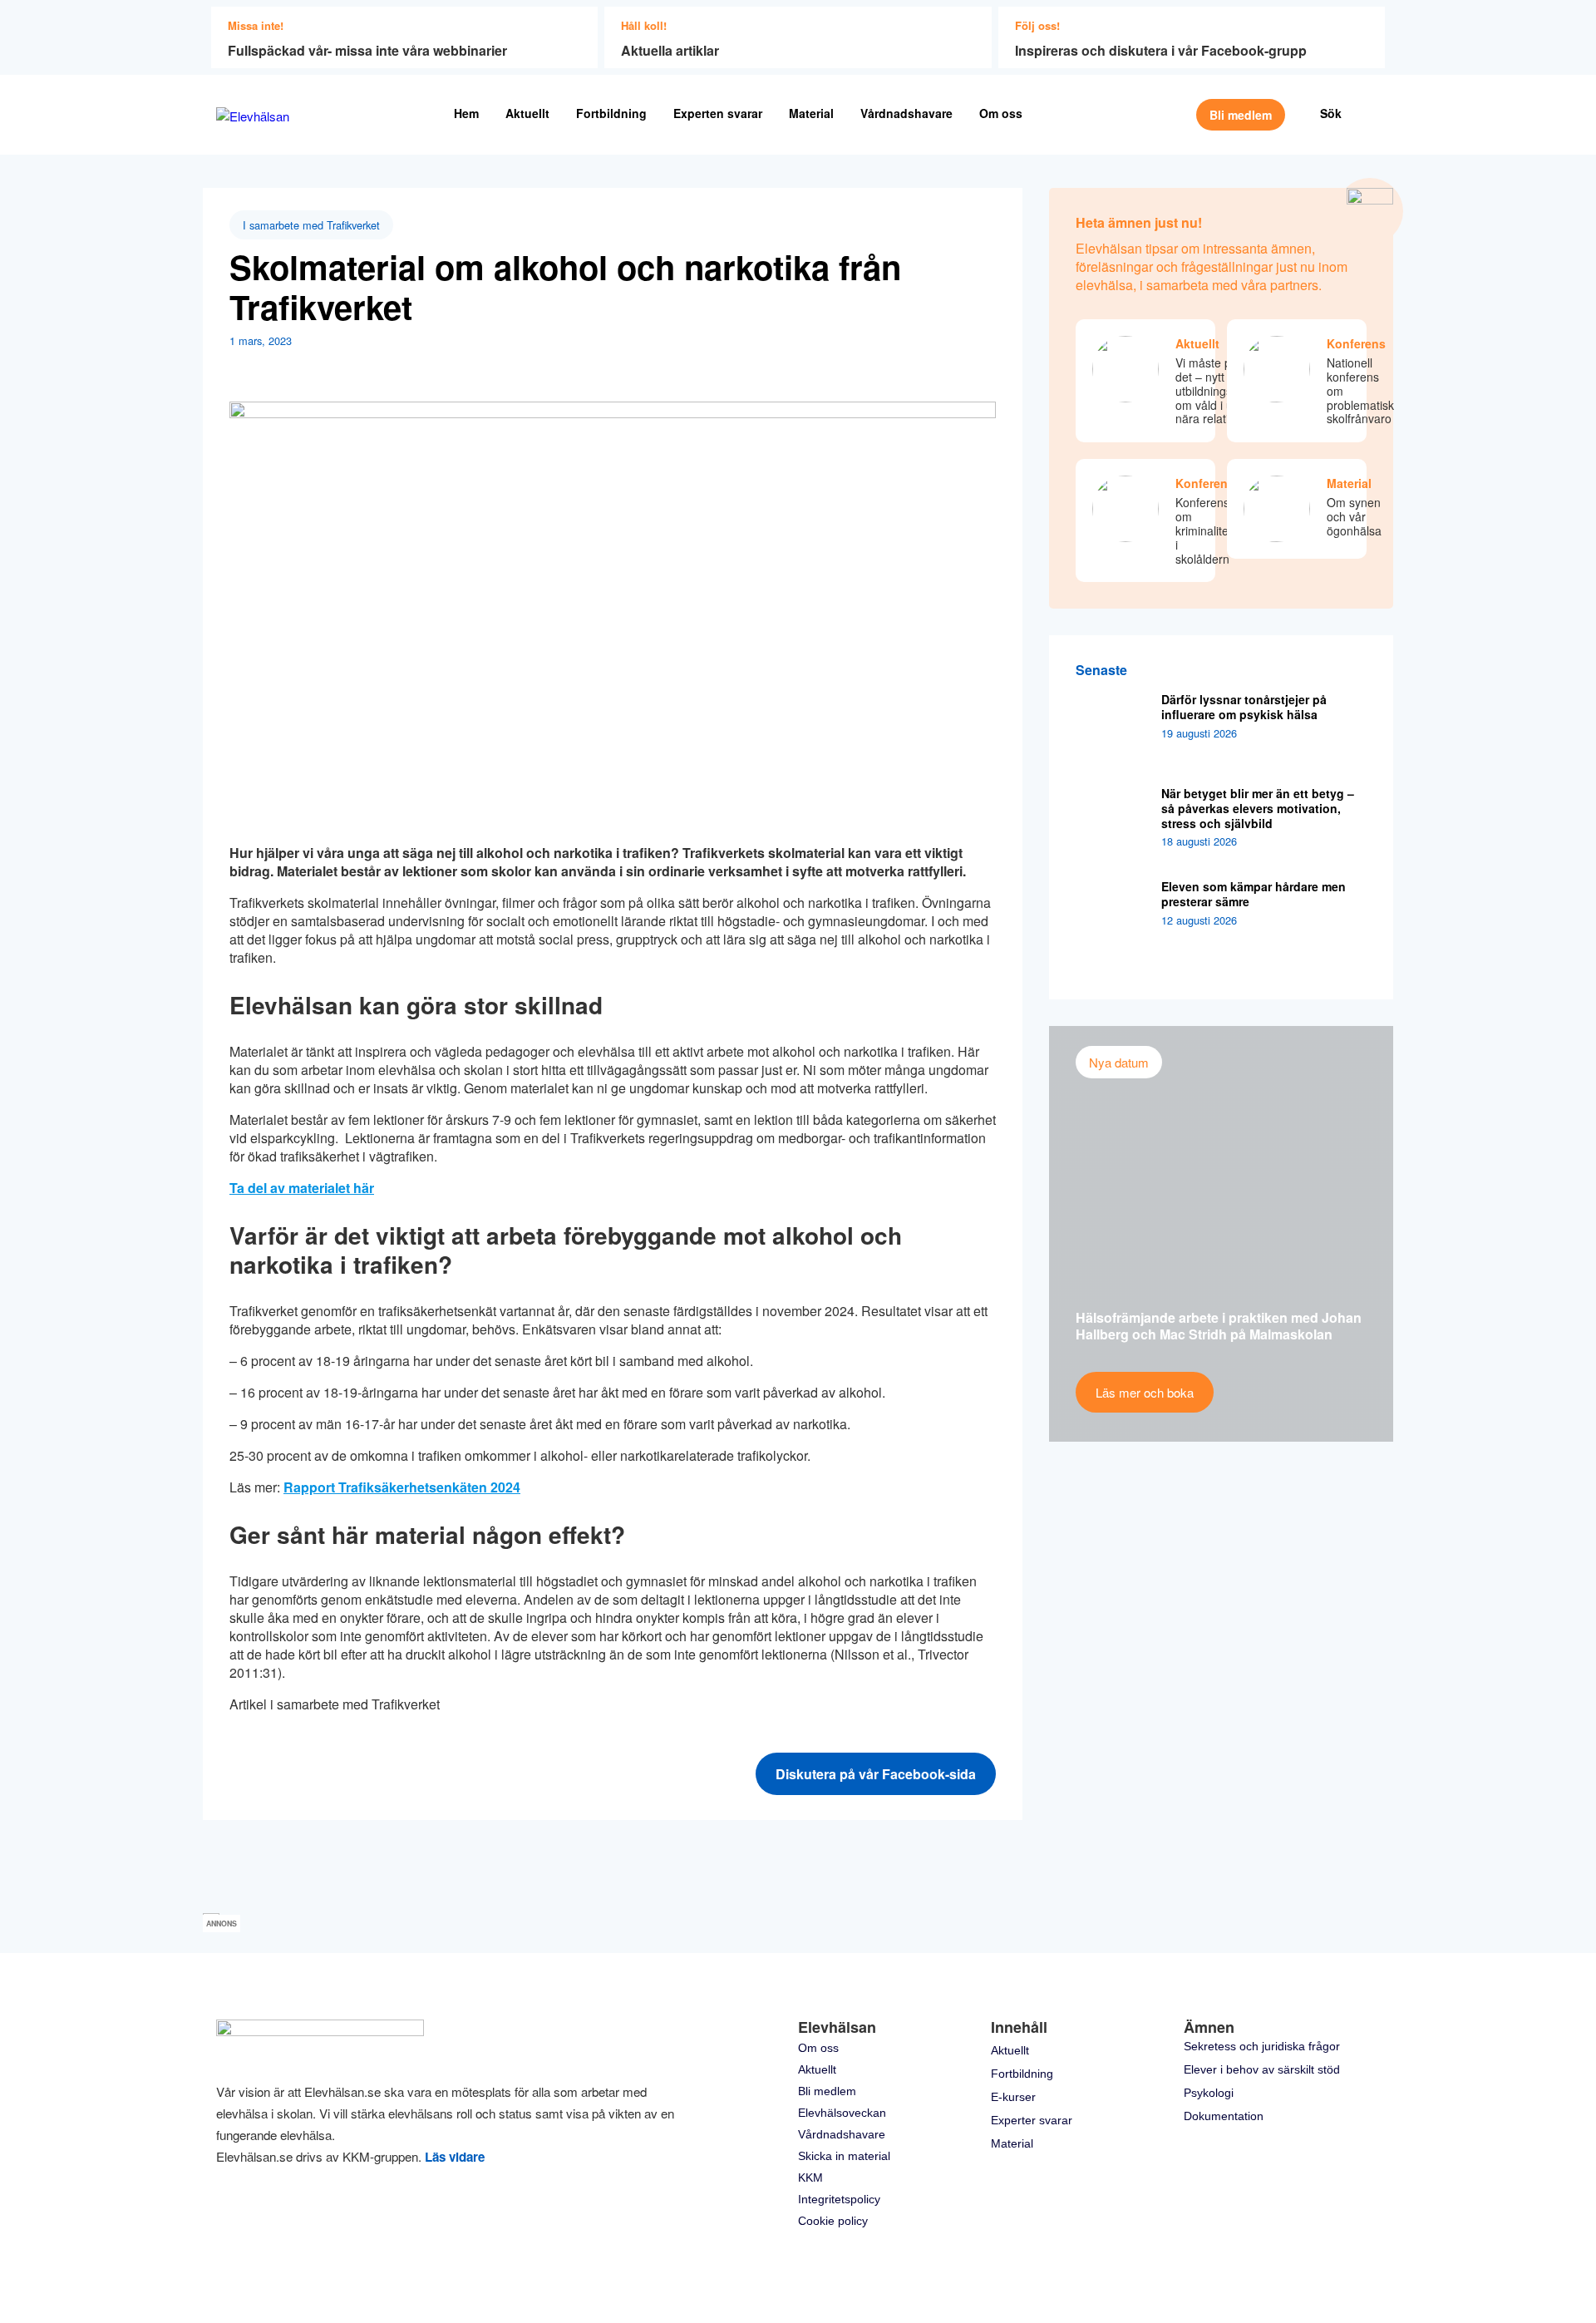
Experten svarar (718, 113)
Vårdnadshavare (906, 113)
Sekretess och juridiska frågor (1262, 2046)
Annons (222, 1924)
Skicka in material (844, 2156)
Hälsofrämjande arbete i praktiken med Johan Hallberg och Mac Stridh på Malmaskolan (1219, 1326)
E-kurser (1013, 2097)
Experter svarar (1032, 2120)
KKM (810, 2178)
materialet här (330, 1188)
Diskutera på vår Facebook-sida (876, 1774)
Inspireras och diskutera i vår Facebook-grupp (1161, 50)
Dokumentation (1224, 2116)
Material (811, 113)
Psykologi (1209, 2093)
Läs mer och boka (1145, 1392)
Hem (466, 113)
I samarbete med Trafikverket (311, 225)
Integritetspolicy (839, 2199)
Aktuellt (527, 113)
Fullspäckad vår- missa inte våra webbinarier (367, 50)
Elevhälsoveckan (842, 2113)
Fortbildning (611, 113)
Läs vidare (455, 2157)
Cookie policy (833, 2221)
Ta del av (257, 1188)
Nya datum (1119, 1062)
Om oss (1001, 113)
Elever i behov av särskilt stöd (1262, 2069)
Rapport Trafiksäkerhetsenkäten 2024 (402, 1487)
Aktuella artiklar (670, 50)
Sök (1331, 113)
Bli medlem (1241, 115)
